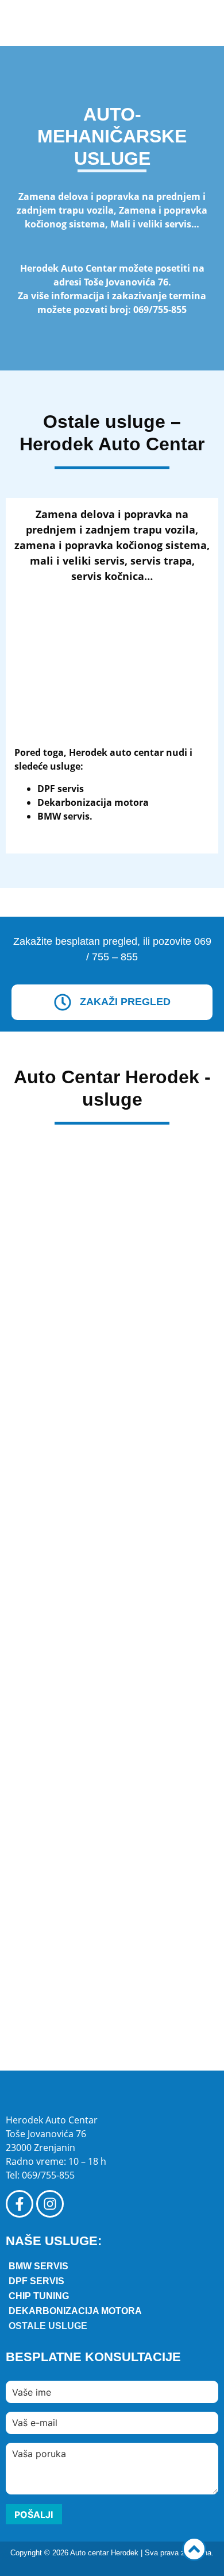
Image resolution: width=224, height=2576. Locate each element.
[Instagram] (50, 2204)
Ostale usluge (48, 2326)
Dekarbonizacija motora (75, 2311)
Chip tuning (39, 2296)
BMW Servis (38, 2266)
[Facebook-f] (20, 2204)
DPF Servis (36, 2281)
